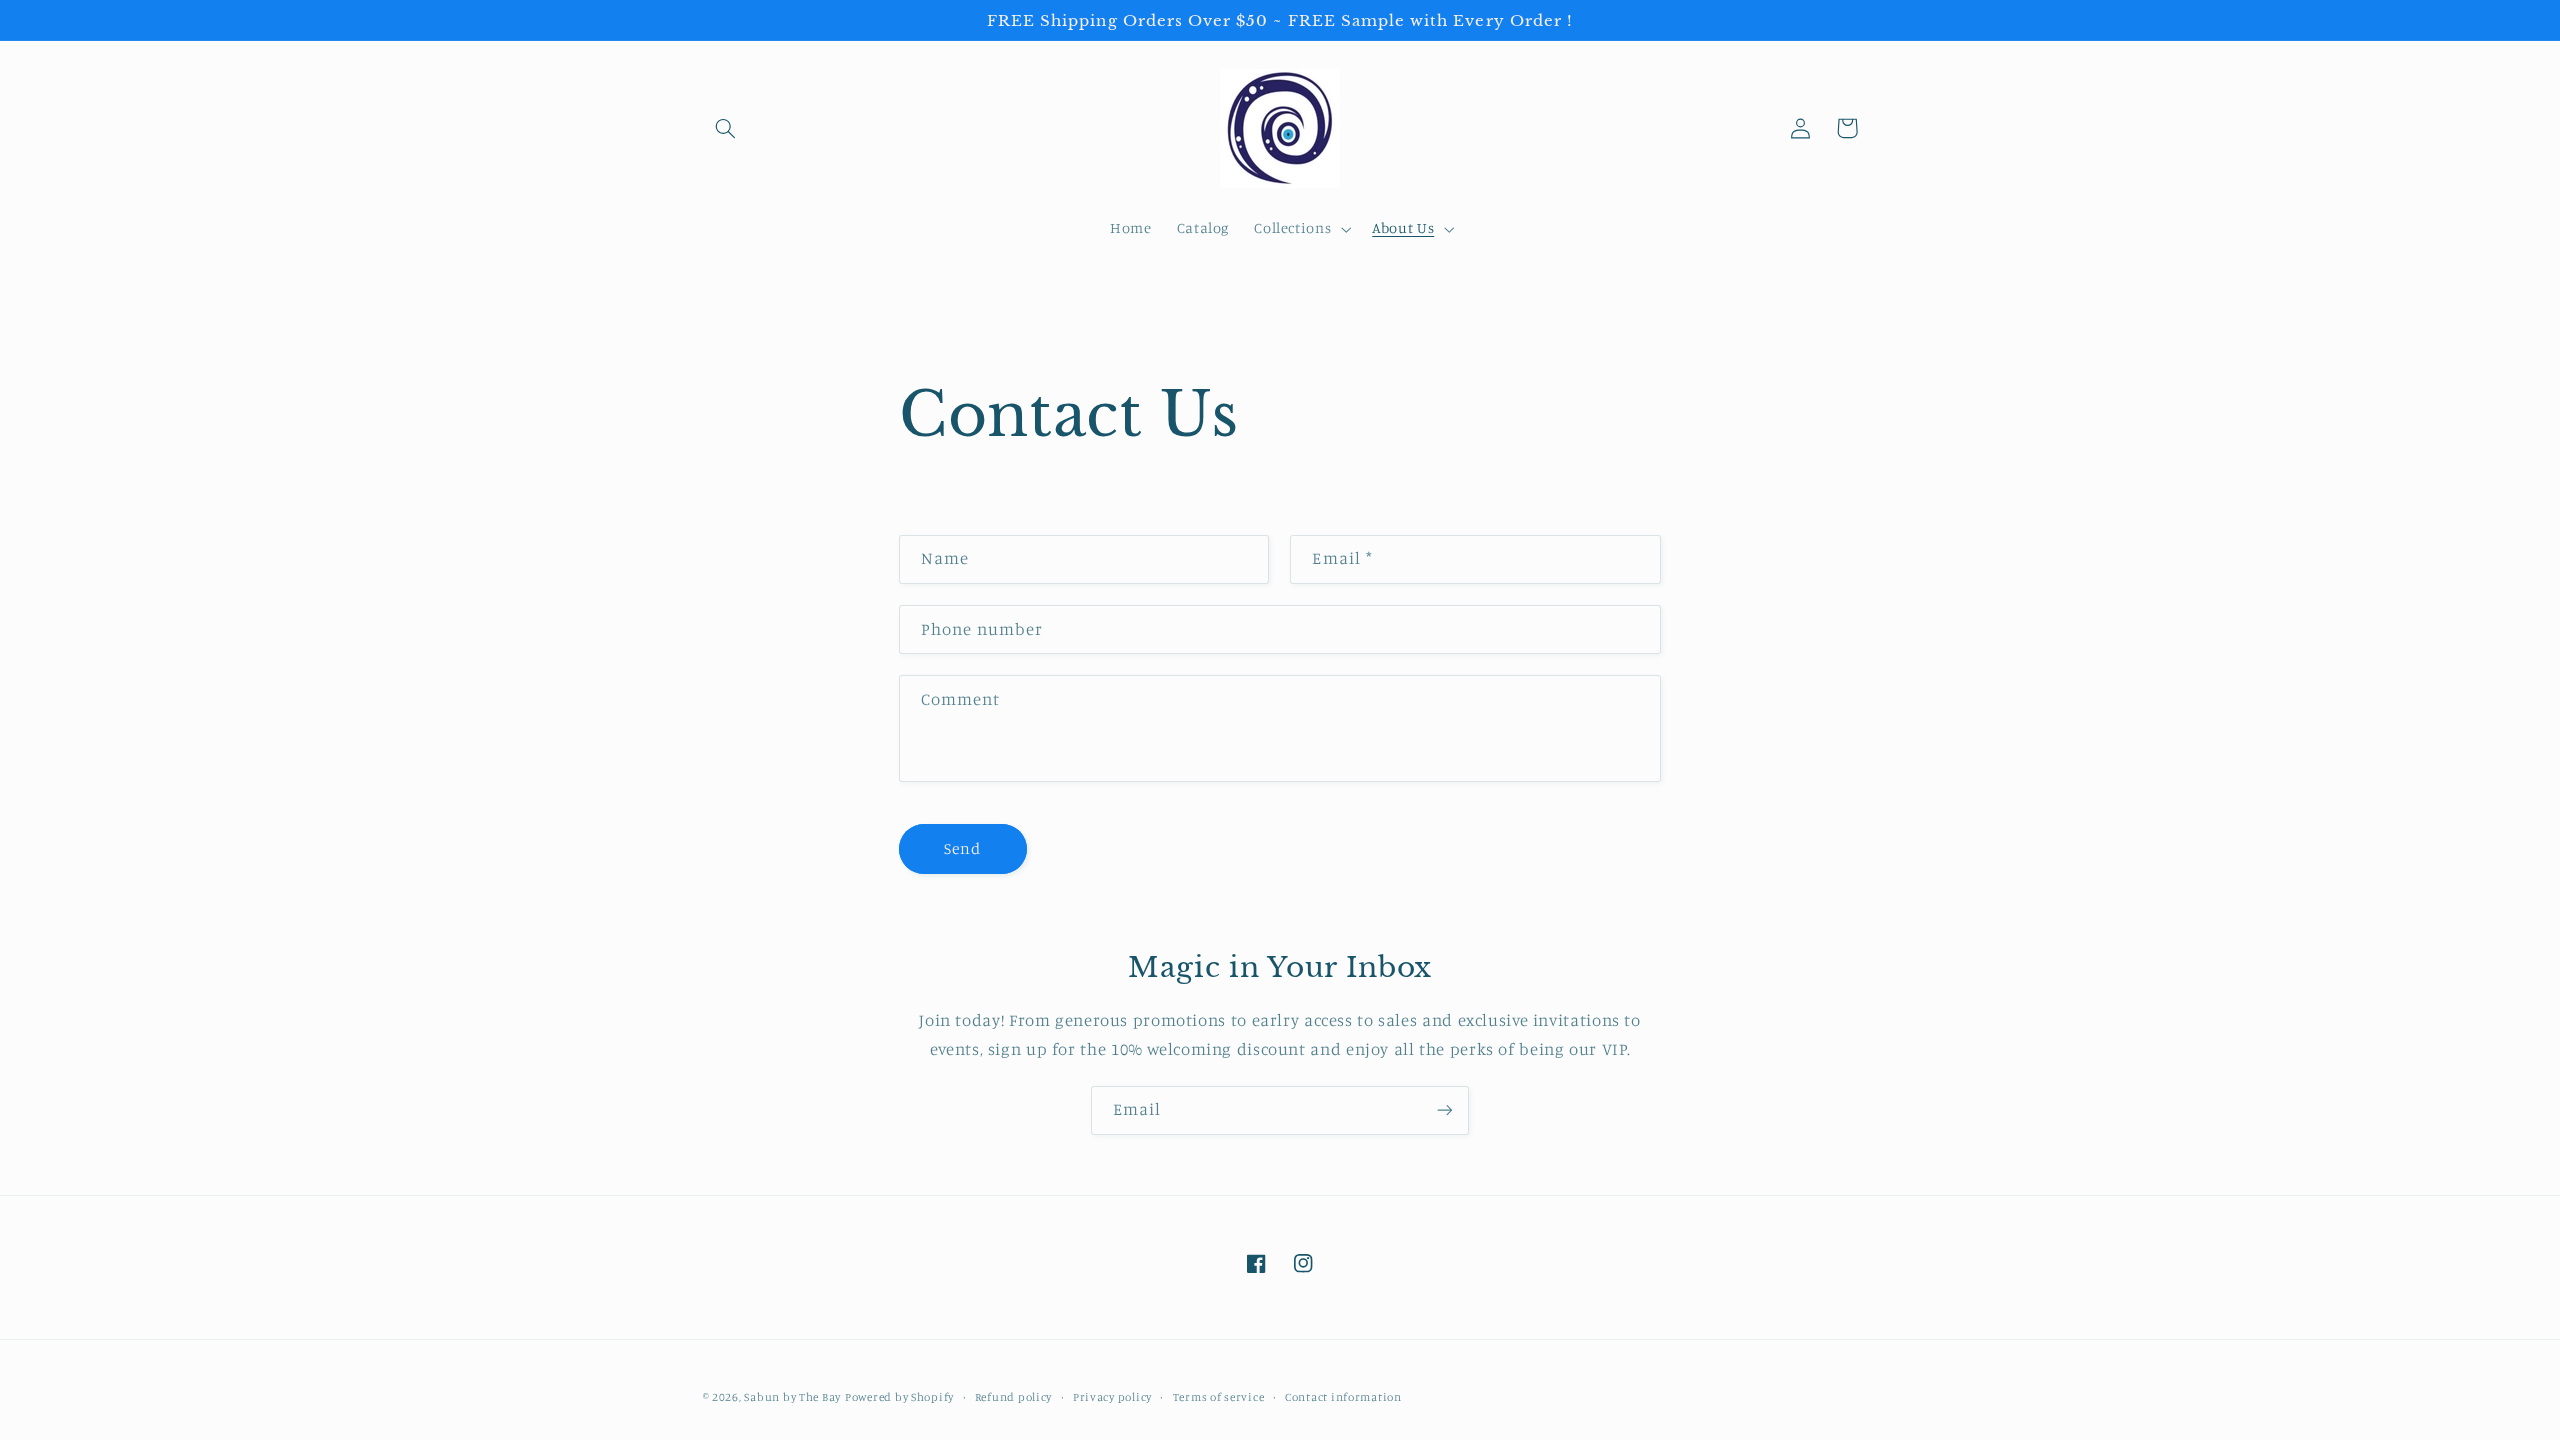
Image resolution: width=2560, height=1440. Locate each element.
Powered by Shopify (899, 1397)
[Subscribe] (1445, 1110)
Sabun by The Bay (792, 1397)
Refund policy (1014, 1397)
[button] (726, 128)
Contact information (1343, 1397)
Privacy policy (1112, 1397)
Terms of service (1219, 1397)
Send (962, 848)
